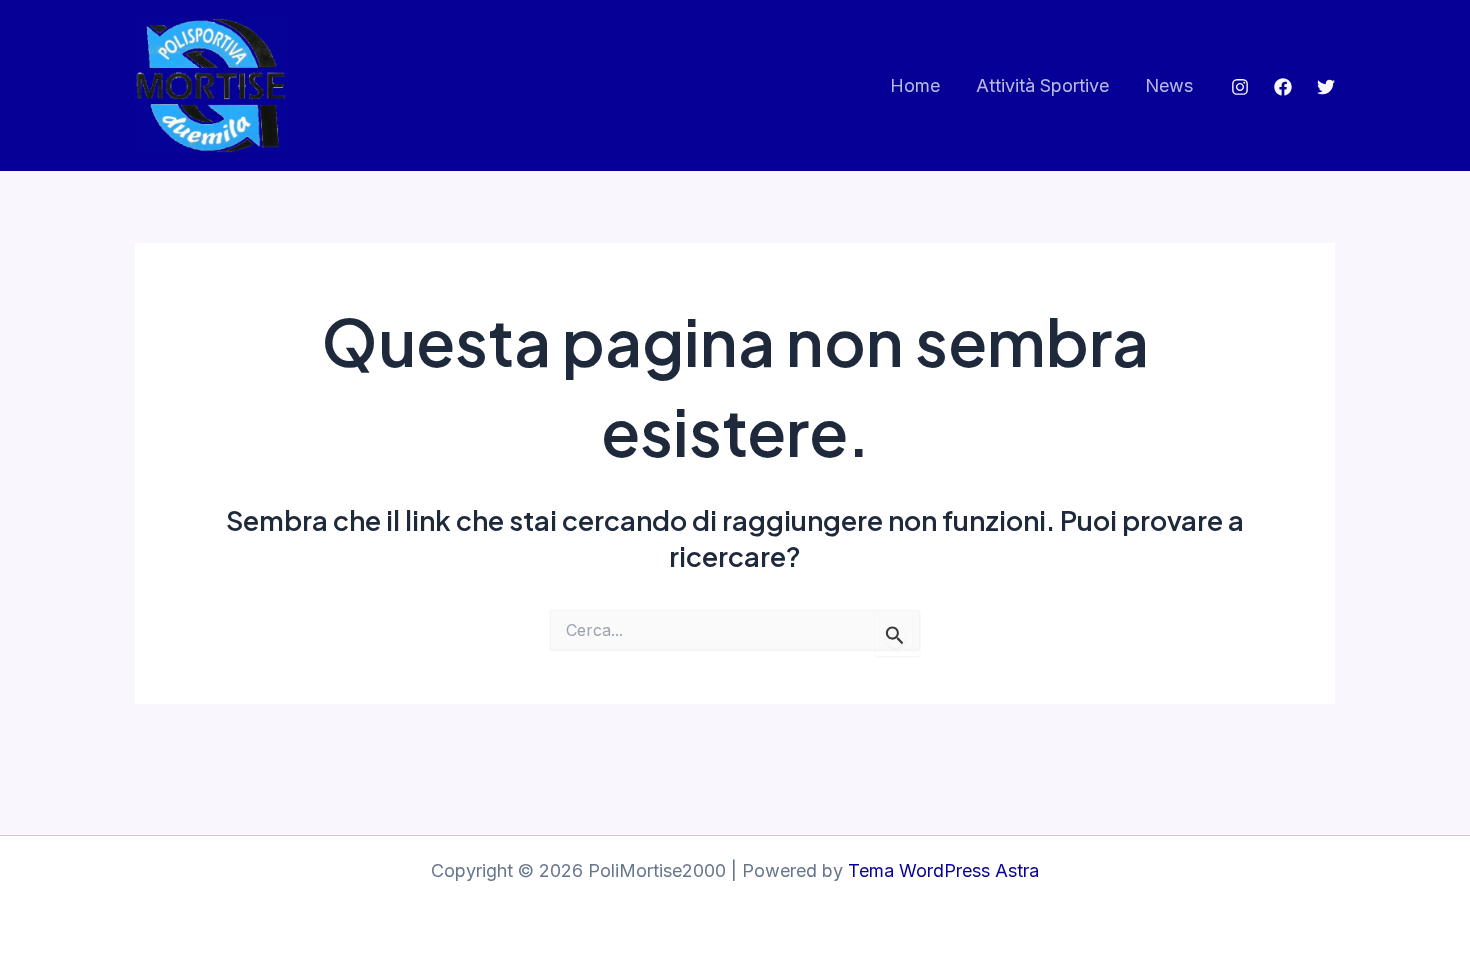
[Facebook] (1283, 87)
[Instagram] (1240, 87)
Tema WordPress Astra (943, 870)
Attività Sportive (1042, 85)
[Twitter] (1326, 87)
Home (915, 85)
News (1169, 85)
